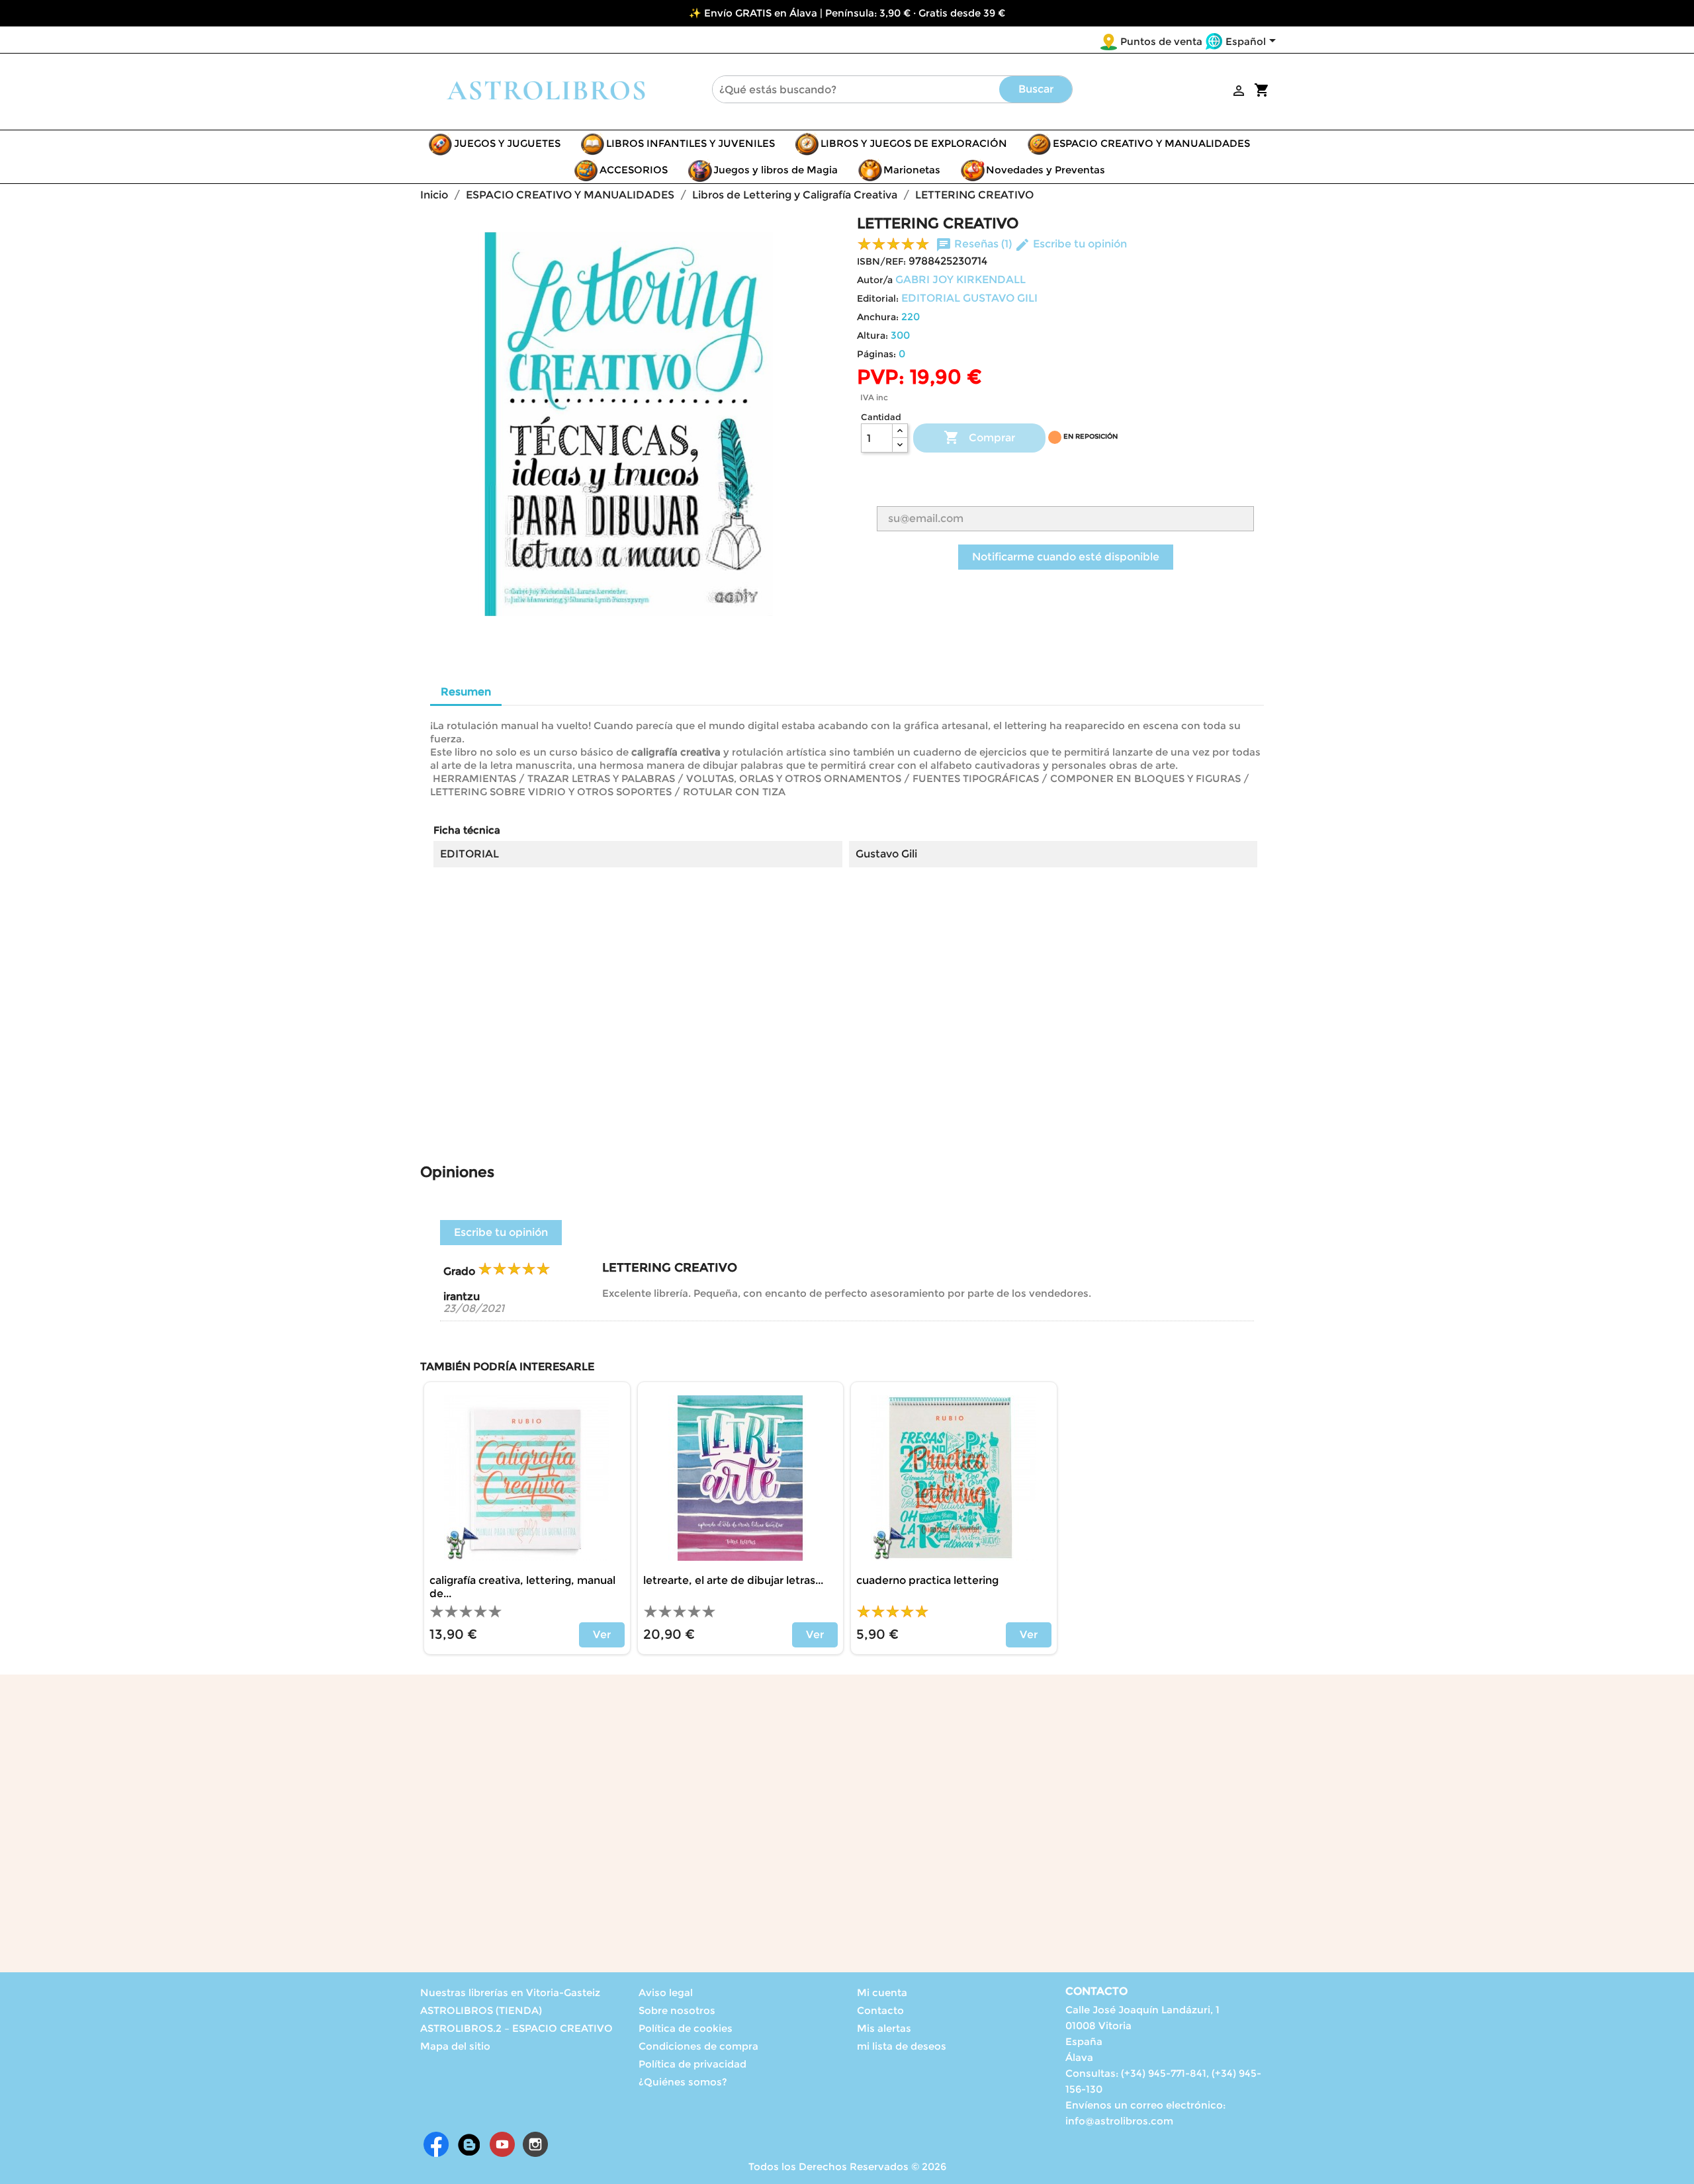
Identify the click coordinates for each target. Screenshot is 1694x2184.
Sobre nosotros (677, 2010)
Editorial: (878, 298)
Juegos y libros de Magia (776, 170)
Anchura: (878, 317)
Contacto (880, 2010)
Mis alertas (884, 2028)
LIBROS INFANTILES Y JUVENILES (691, 143)
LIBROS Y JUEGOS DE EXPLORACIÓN (914, 143)
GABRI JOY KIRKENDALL (960, 280)
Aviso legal (666, 1992)
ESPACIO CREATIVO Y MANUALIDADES (1151, 143)
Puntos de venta (1161, 41)
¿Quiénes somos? (683, 2082)
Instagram (535, 2144)
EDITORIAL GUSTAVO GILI (969, 298)
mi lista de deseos (902, 2046)
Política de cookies (686, 2028)
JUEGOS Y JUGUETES (507, 143)
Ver (602, 1635)
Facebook (436, 2144)
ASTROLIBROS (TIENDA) (481, 2010)
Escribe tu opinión (1071, 244)
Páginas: (876, 354)
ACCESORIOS (634, 170)
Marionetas (912, 170)
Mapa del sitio (455, 2046)
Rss (469, 2144)
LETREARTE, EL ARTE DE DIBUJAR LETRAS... (733, 1580)
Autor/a (875, 280)
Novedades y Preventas (1046, 170)
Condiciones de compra (698, 2046)
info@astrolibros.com (1119, 2121)
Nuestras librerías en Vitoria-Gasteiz (510, 1992)
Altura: (872, 335)
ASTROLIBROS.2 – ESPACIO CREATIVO (516, 2028)
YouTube (502, 2144)
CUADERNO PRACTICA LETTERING (927, 1580)
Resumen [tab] (466, 692)
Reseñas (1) (975, 244)
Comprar (979, 437)
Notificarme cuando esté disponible (1066, 557)
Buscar (1036, 89)
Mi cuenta (882, 1992)
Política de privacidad (692, 2064)
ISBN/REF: (881, 261)
